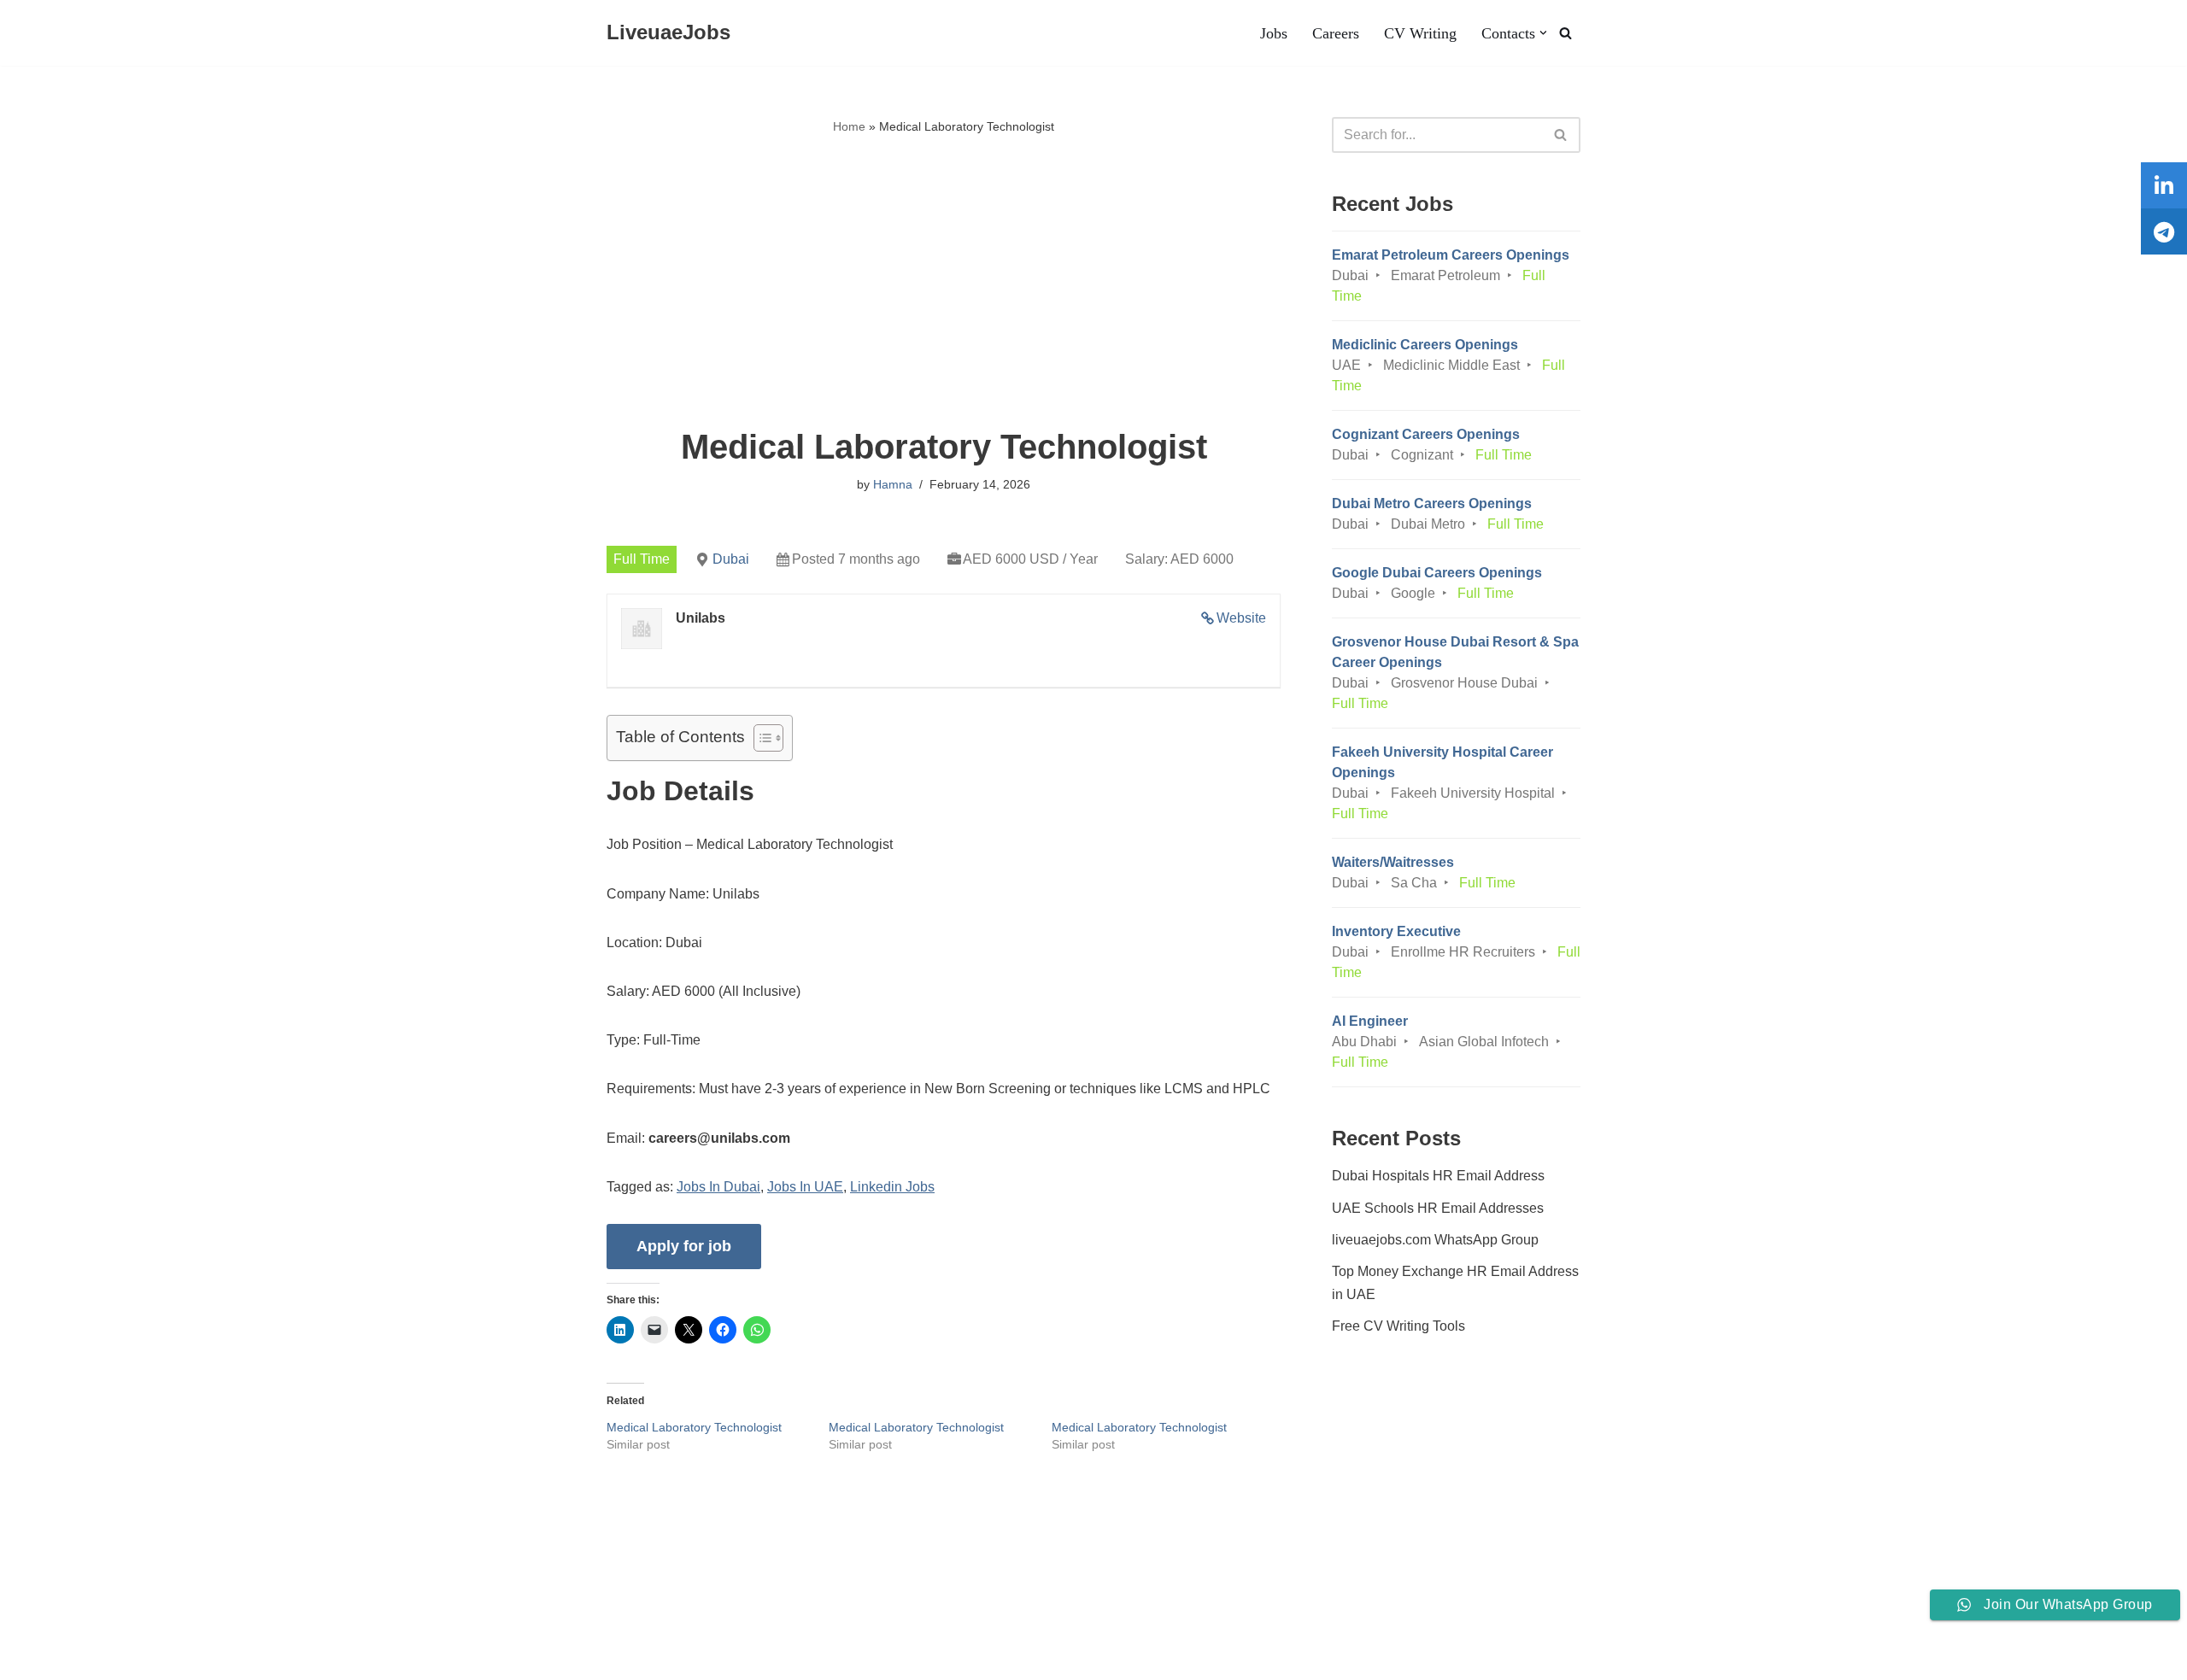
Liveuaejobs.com (64, 1658)
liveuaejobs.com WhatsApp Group (1435, 1240)
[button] (1543, 33)
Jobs (1274, 33)
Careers (1336, 33)
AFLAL (223, 1658)
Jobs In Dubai (718, 1187)
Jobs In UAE (805, 1187)
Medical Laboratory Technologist (694, 1427)
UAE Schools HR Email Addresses (1438, 1208)
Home (849, 126)
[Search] (1565, 33)
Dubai (731, 559)
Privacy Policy (364, 1615)
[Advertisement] (944, 283)
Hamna (893, 484)
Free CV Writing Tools (1398, 1326)
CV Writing (1420, 33)
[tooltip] (2164, 185)
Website (1241, 618)
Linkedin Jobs (892, 1187)
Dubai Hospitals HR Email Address (1438, 1176)
